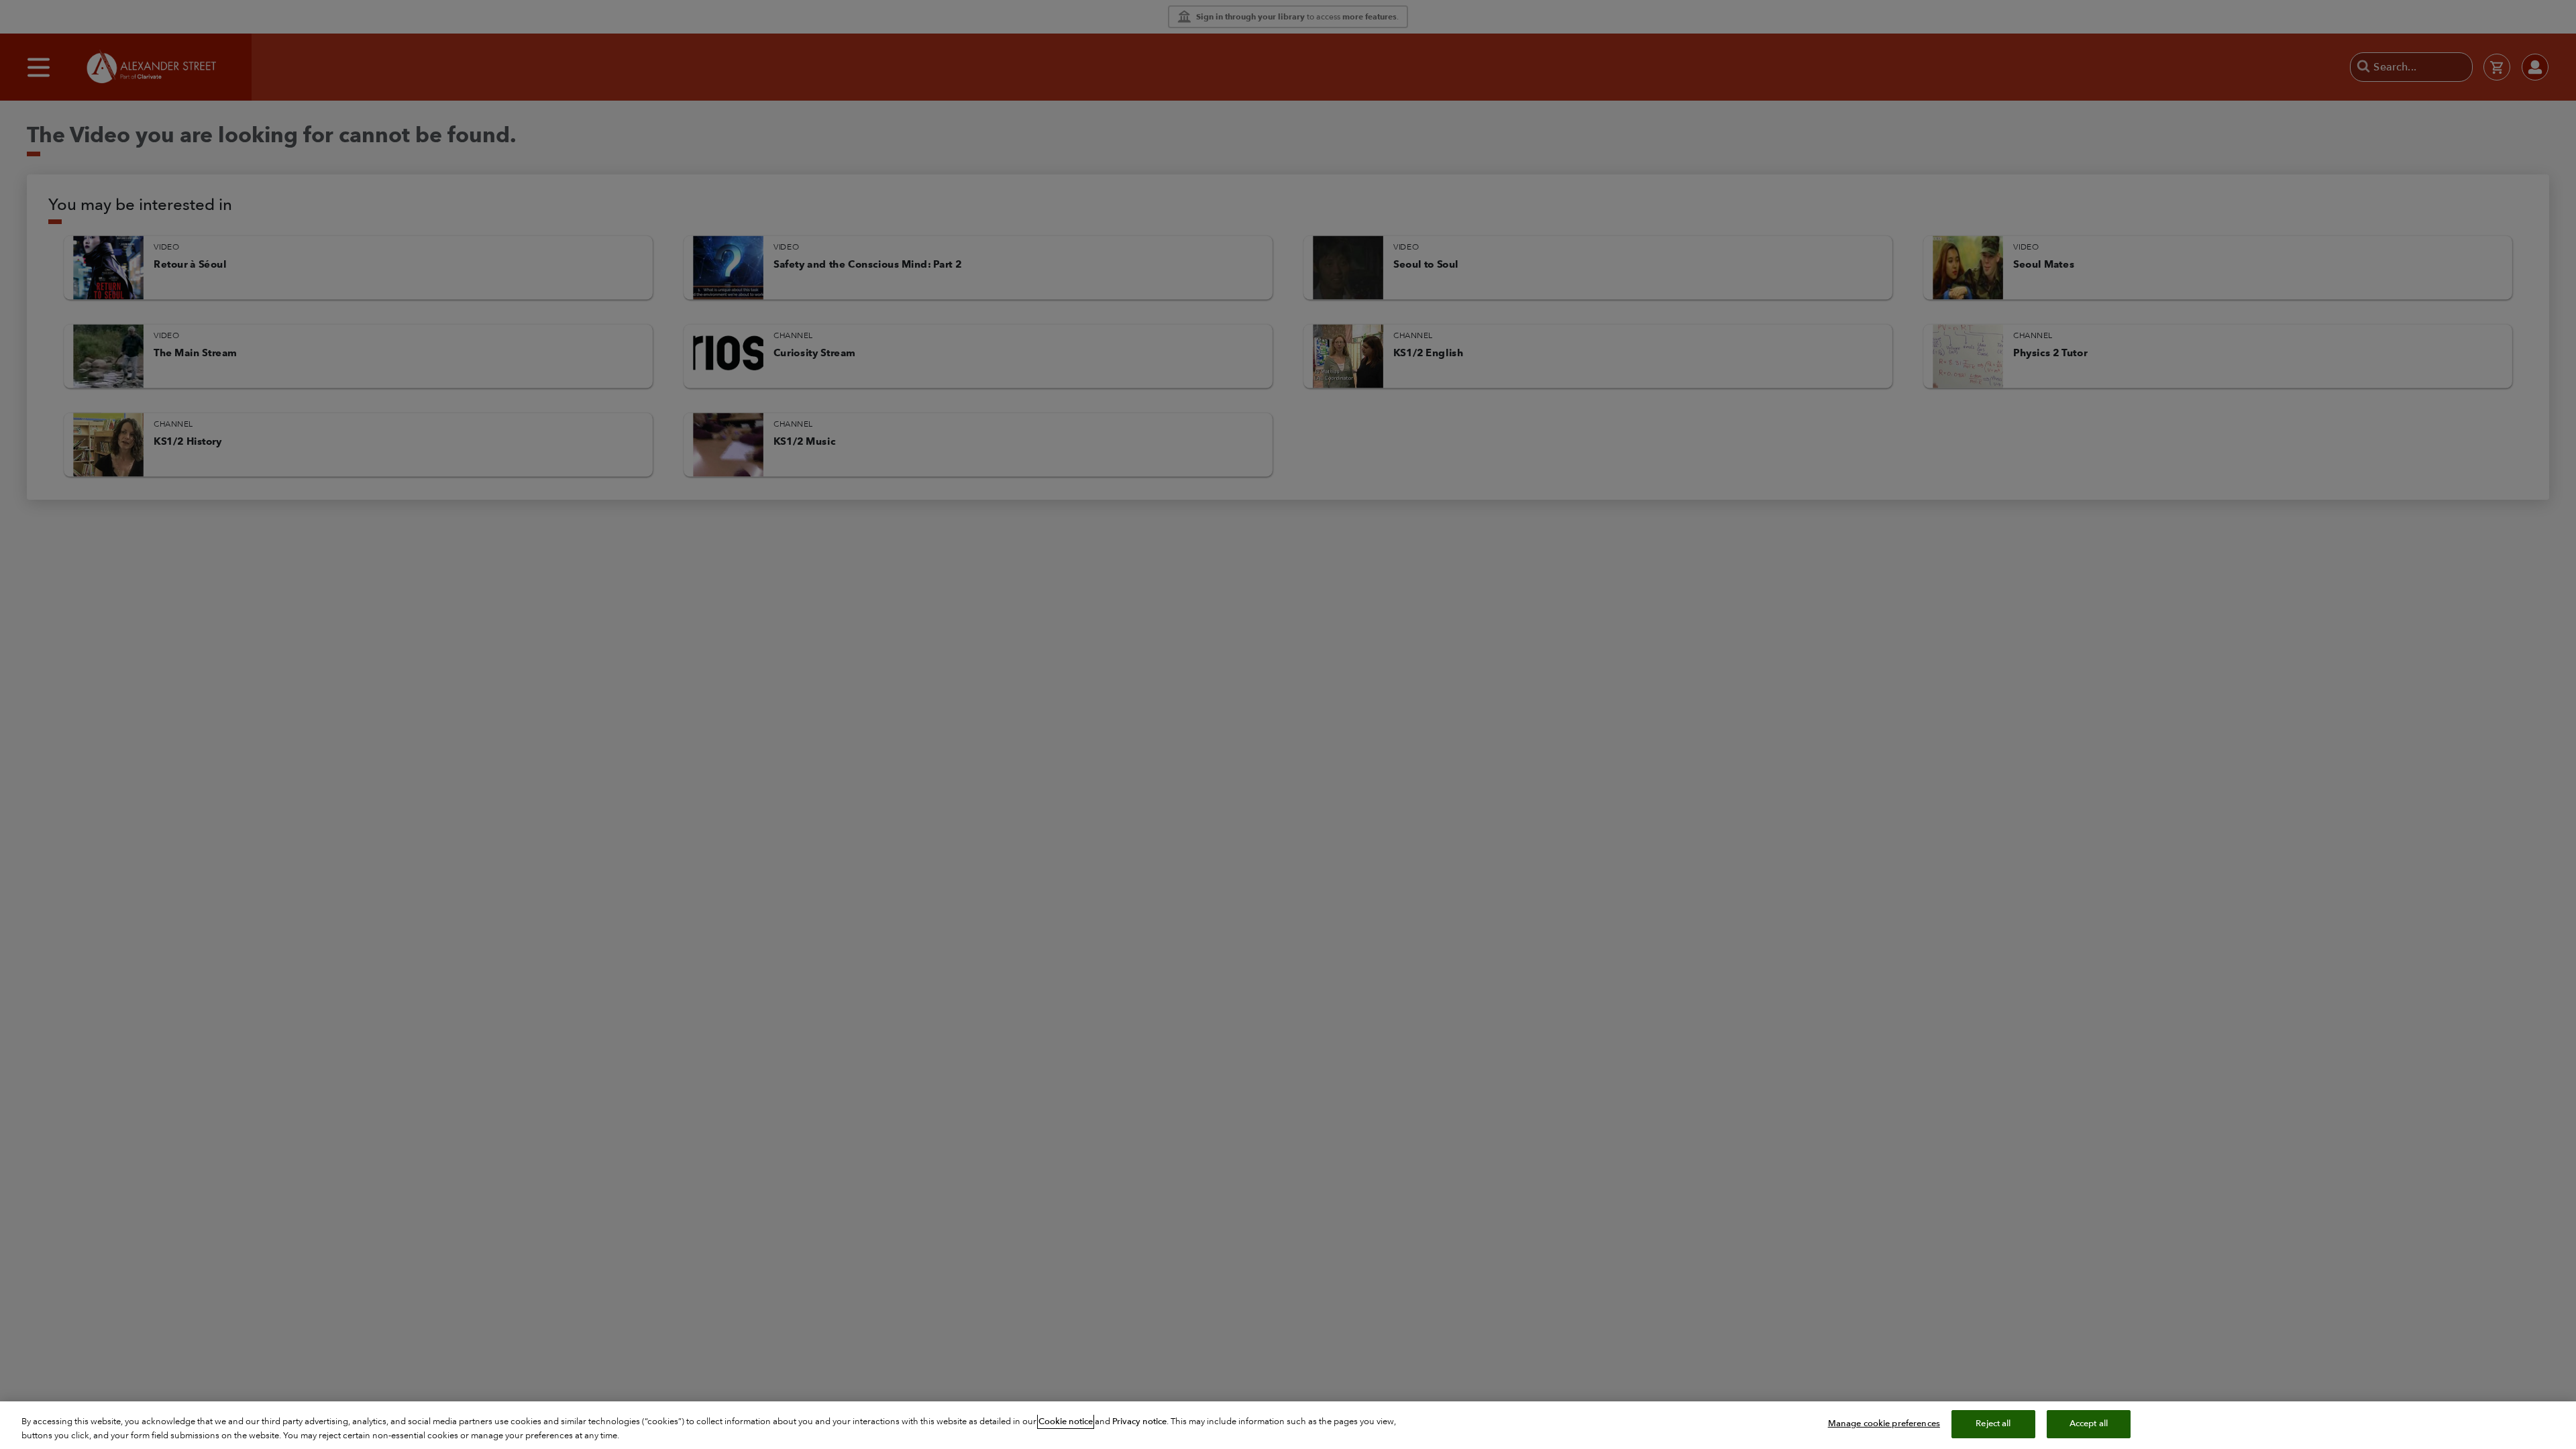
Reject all (1993, 1424)
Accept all (2089, 1424)
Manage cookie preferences (1884, 1424)
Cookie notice (1066, 1421)
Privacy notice (1139, 1421)
